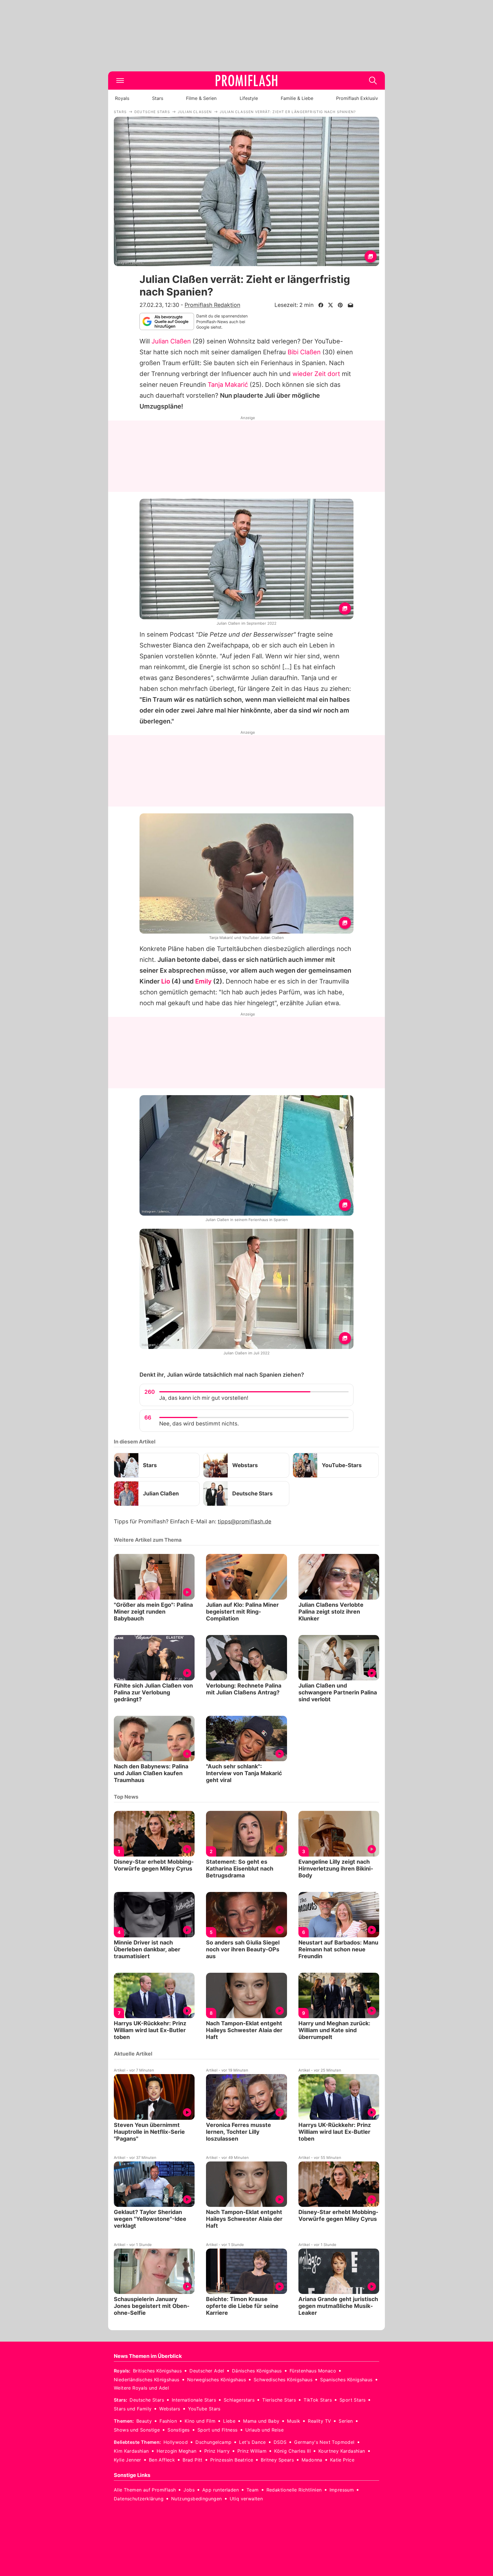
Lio (166, 981)
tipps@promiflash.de (245, 1522)
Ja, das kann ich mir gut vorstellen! (204, 1398)
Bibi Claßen (304, 352)
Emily (203, 981)
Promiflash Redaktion (212, 305)
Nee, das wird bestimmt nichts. (199, 1424)
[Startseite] (246, 81)
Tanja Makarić (228, 385)
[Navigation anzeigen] (120, 81)
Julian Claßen (171, 341)
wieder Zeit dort (316, 374)
